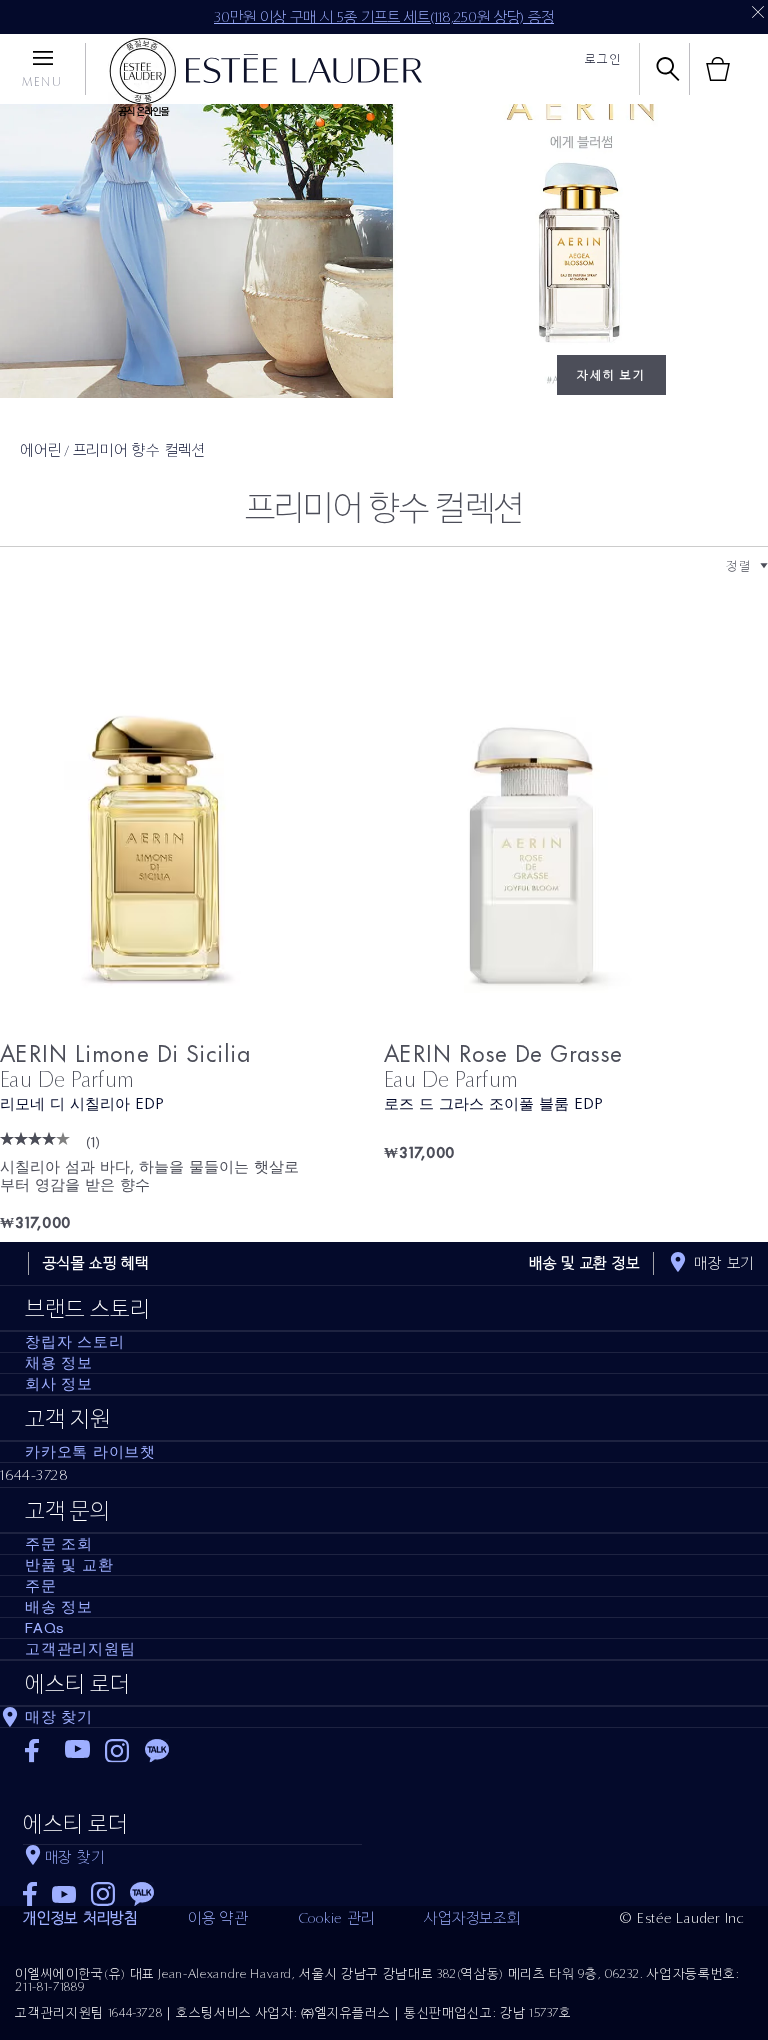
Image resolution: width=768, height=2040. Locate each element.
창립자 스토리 (74, 1342)
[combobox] (739, 565)
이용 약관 (218, 1918)
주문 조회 (59, 1544)
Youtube (77, 1750)
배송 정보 (59, 1607)
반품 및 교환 (69, 1565)
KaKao (157, 1751)
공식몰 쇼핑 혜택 (96, 1263)
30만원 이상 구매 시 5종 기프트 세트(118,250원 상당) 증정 (384, 17)
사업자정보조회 (472, 1918)
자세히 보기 (611, 375)
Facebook (37, 1751)
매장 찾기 (59, 1717)
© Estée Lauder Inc (682, 1918)
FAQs (45, 1628)
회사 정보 (59, 1384)
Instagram (117, 1751)
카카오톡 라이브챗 (90, 1452)
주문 (41, 1586)
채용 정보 (59, 1363)
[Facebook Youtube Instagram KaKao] (192, 1887)
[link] (192, 837)
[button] (764, 566)
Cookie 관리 (336, 1918)
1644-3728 (34, 1475)
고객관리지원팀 (80, 1649)
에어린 (40, 450)
